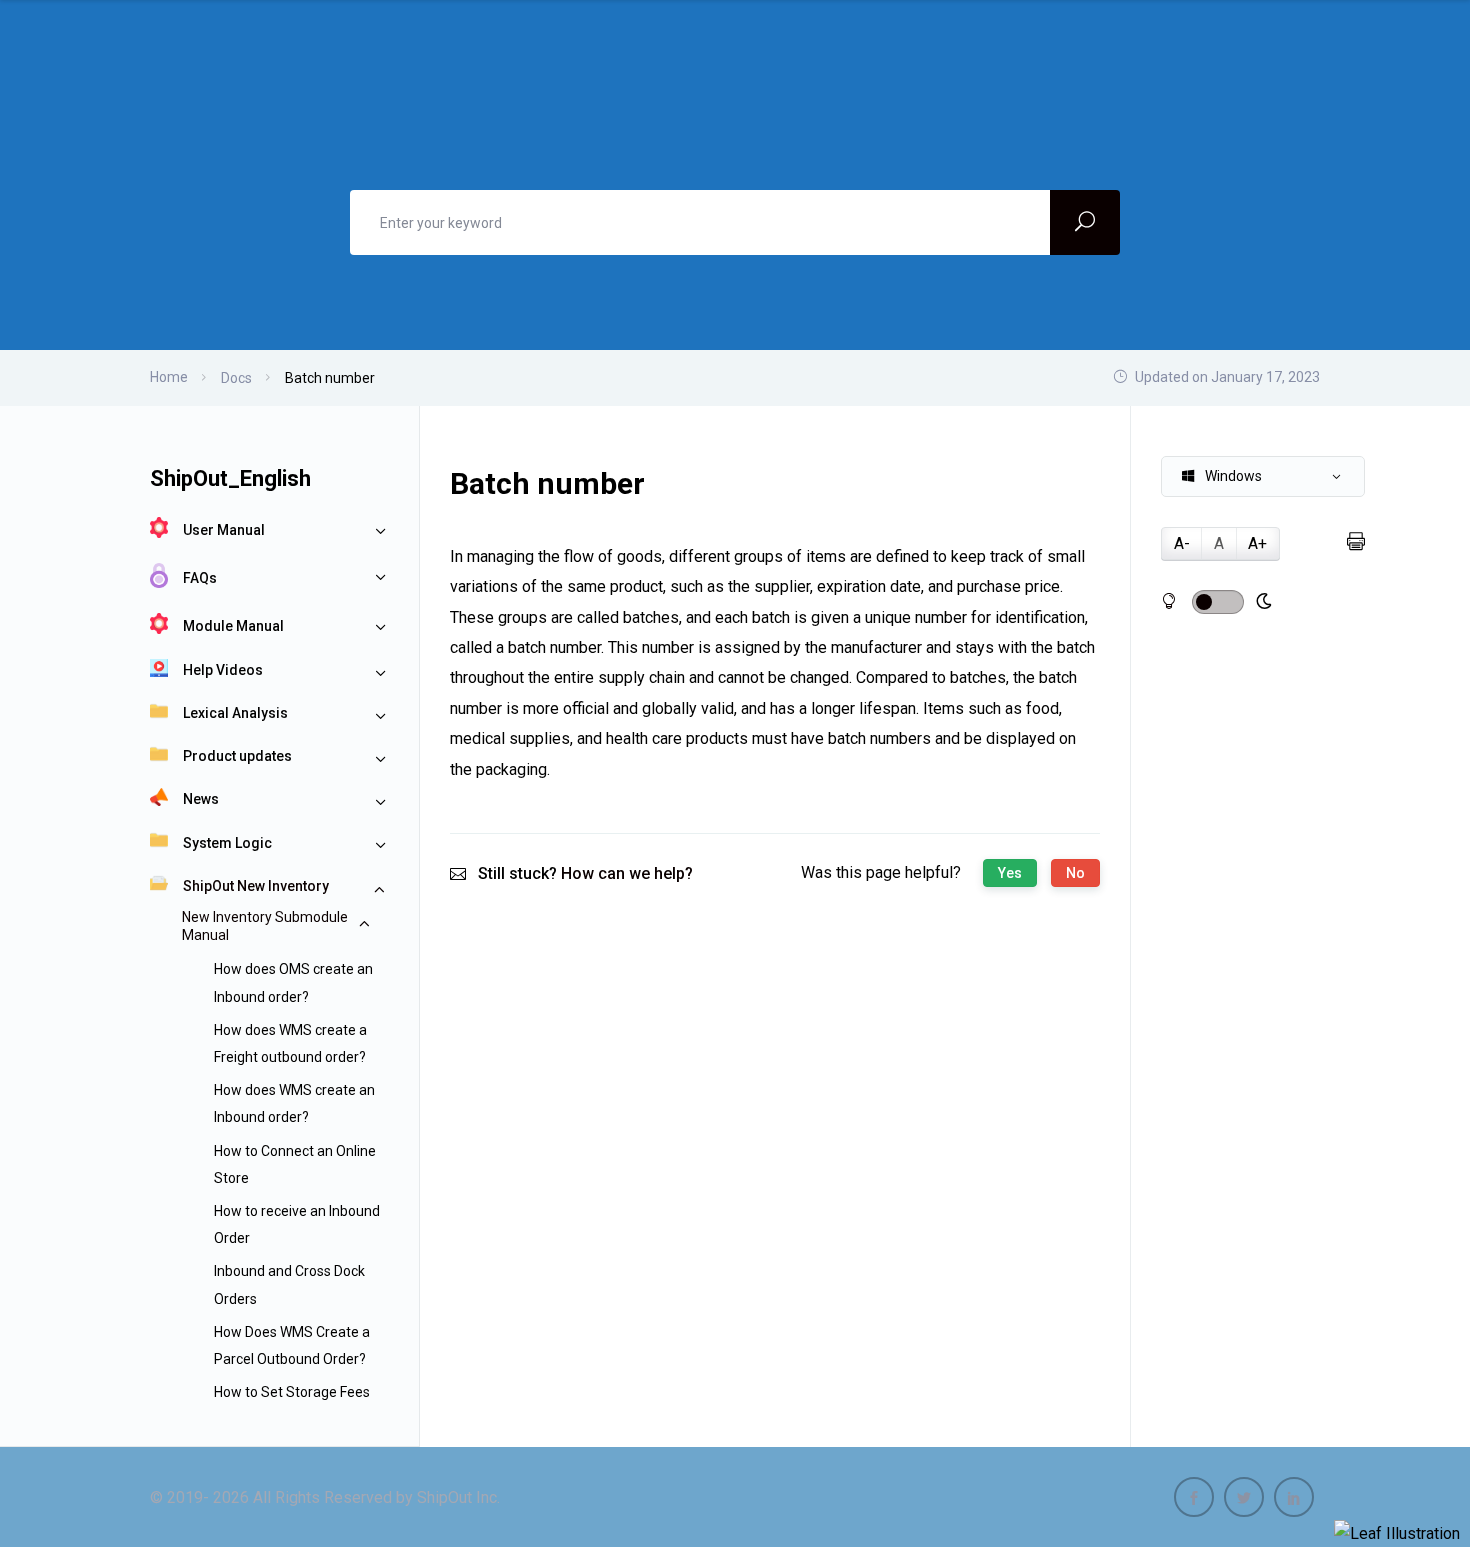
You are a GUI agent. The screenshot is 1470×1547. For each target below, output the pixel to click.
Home (169, 377)
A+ (1257, 543)
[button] (1263, 476)
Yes (1010, 873)
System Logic (227, 843)
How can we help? (627, 873)
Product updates (237, 756)
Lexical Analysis (235, 713)
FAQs (200, 578)
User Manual (224, 530)
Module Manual (233, 626)
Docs (236, 378)
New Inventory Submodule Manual (265, 926)
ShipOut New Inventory (256, 886)
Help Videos (223, 670)
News (201, 799)
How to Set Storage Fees (292, 1392)
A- (1182, 543)
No (1075, 873)
